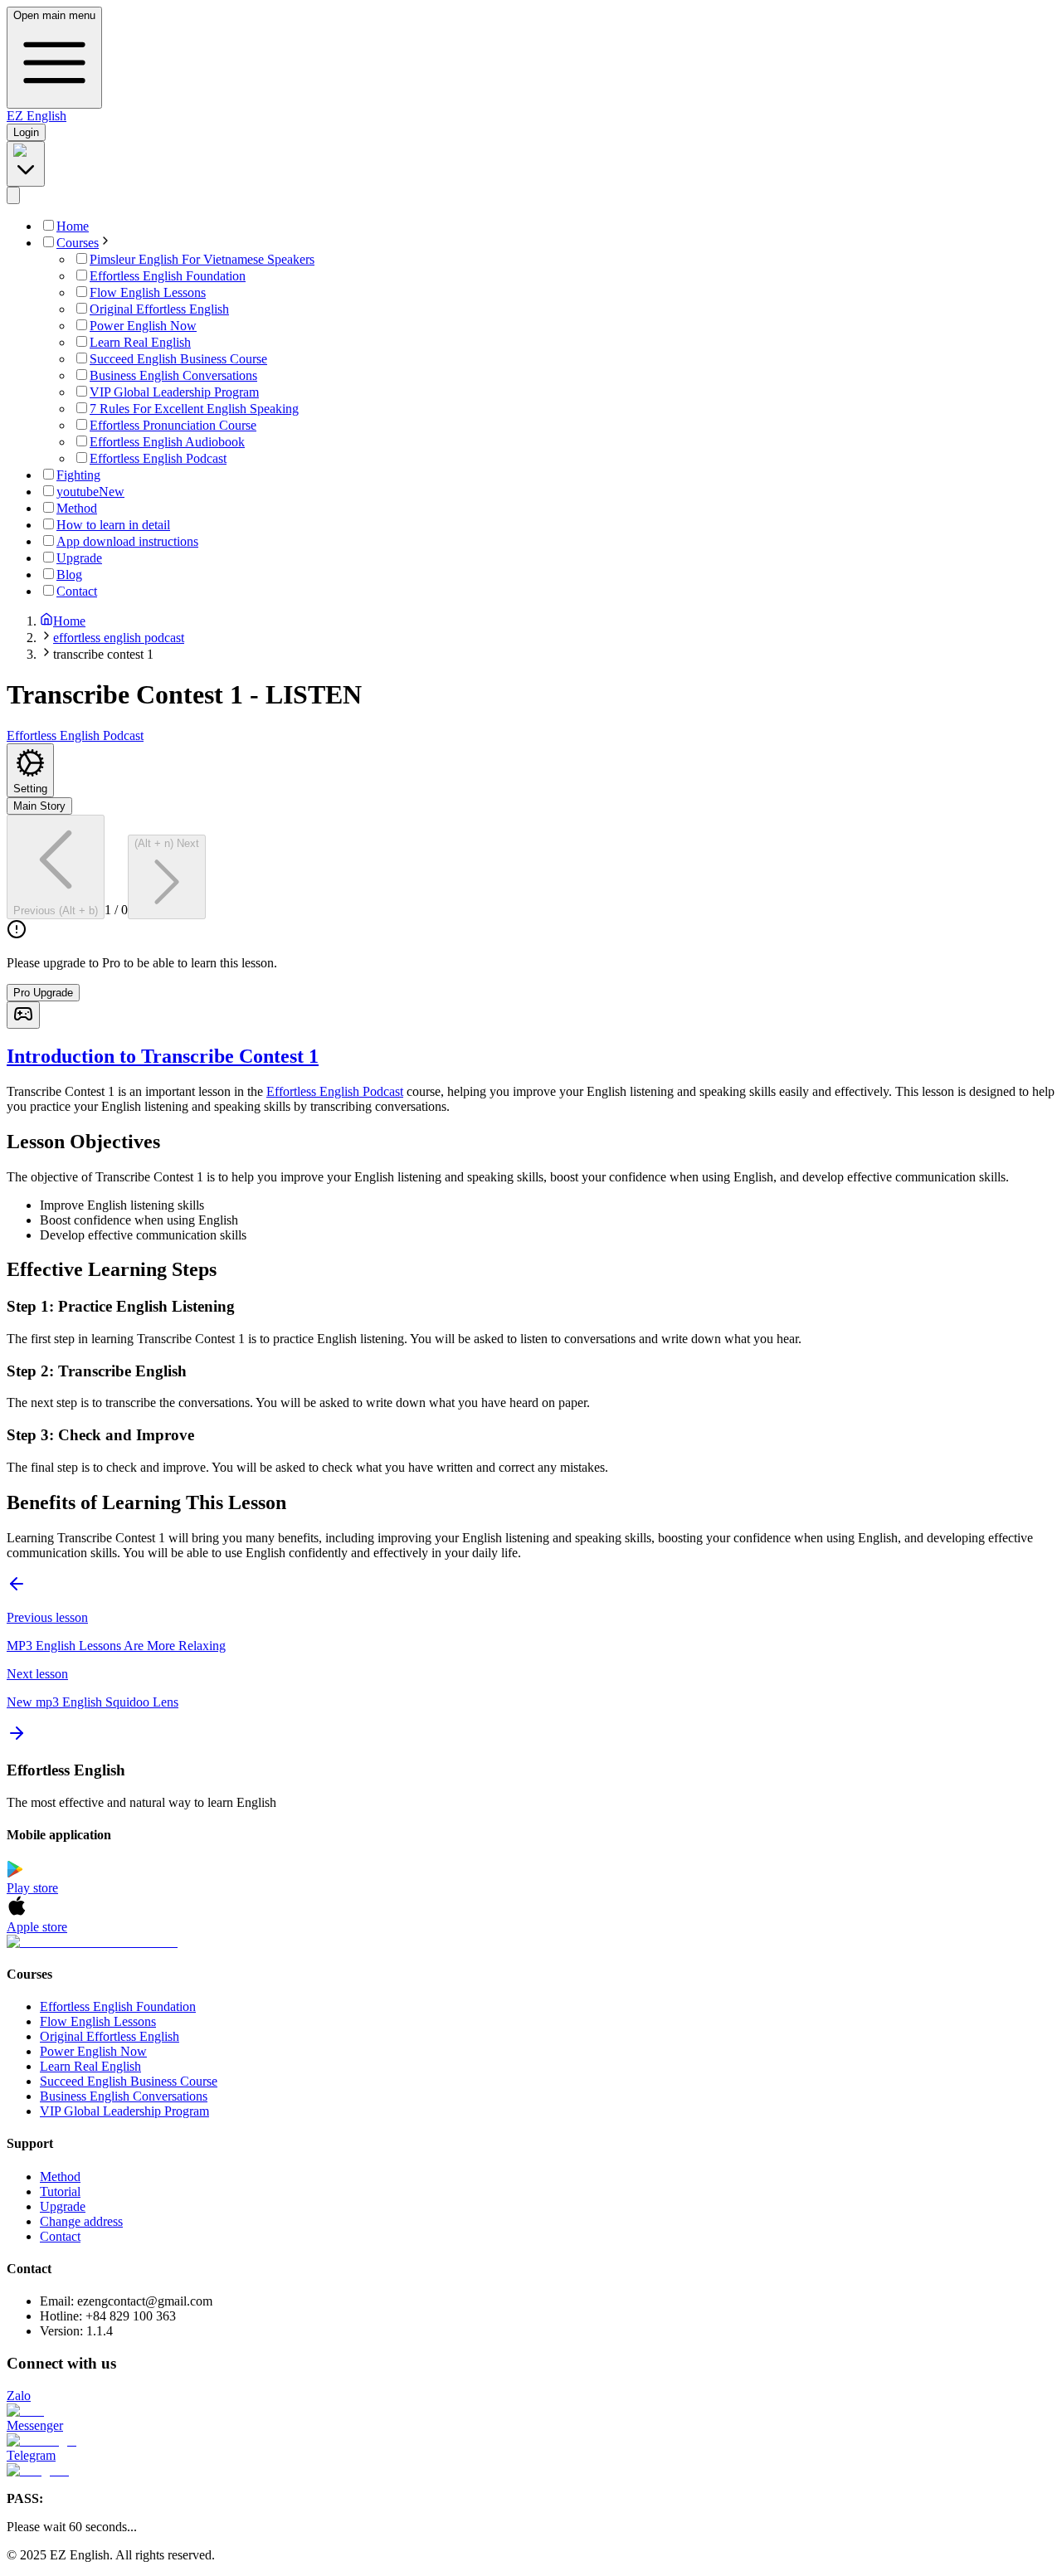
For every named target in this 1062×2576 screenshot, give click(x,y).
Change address (81, 2221)
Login (26, 132)
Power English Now (93, 2051)
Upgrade (63, 2206)
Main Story (39, 806)
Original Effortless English (110, 2036)
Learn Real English (90, 2066)
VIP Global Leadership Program (124, 2111)
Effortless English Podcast (335, 1091)
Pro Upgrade (43, 993)
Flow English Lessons (98, 2021)
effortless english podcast (119, 638)
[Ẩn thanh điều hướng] (13, 195)
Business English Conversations (124, 2096)
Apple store (37, 1927)
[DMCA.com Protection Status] (531, 1942)
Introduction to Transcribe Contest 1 (163, 1056)
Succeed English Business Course (129, 2081)
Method (60, 2177)
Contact (60, 2236)
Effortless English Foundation (118, 2006)
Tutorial (60, 2191)
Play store (32, 1888)
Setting (30, 789)
